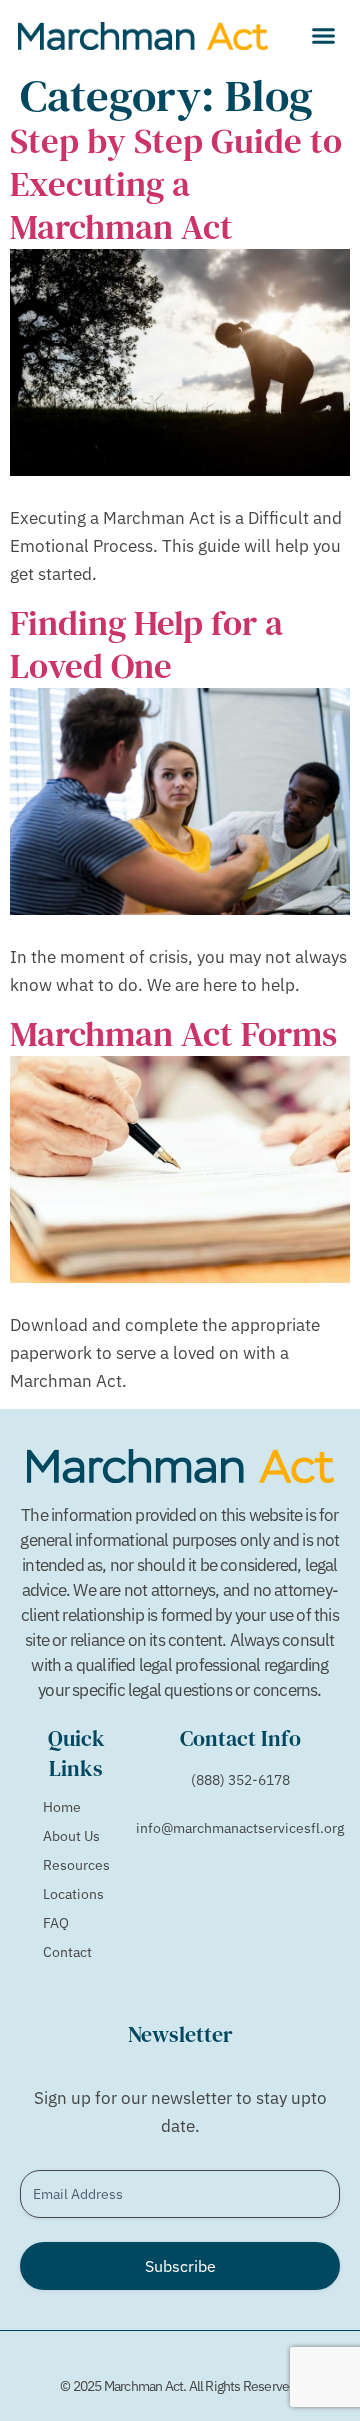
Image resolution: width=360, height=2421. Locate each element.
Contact (67, 1952)
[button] (324, 35)
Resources (76, 1865)
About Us (71, 1836)
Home (62, 1807)
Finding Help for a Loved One (146, 644)
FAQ (56, 1923)
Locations (73, 1894)
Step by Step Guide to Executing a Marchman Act (176, 184)
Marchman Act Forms (173, 1034)
